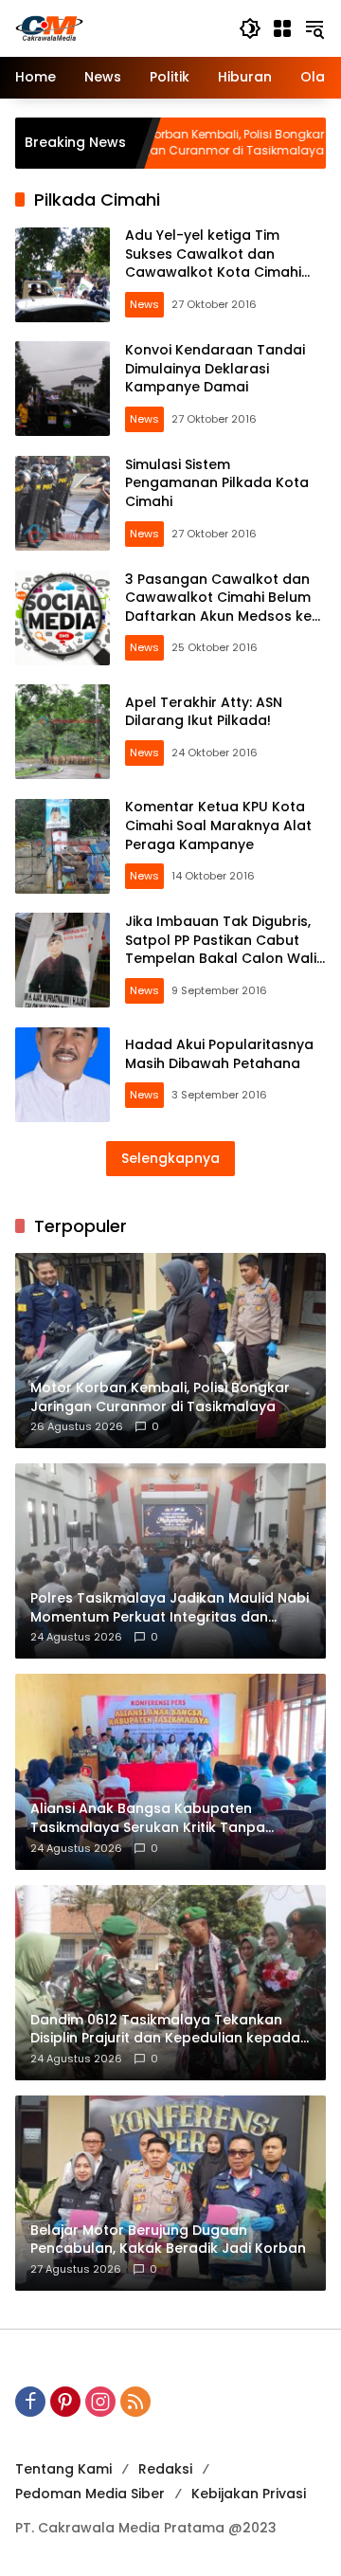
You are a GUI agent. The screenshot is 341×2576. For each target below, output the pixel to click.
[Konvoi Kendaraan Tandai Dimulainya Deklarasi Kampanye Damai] (63, 389)
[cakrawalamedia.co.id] (117, 27)
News (144, 304)
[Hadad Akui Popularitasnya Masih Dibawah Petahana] (63, 1075)
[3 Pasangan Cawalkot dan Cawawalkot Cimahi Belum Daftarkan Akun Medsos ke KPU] (63, 618)
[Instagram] (100, 2402)
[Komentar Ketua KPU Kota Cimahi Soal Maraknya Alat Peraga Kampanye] (63, 846)
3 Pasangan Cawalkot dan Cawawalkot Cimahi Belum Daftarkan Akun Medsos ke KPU (218, 607)
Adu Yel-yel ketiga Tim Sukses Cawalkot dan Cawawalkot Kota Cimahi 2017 (213, 263)
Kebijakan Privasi (249, 2494)
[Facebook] (30, 2402)
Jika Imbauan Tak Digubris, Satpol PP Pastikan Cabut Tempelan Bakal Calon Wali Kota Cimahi (221, 949)
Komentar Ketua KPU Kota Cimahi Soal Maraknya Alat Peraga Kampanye (218, 825)
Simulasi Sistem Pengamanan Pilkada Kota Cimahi (217, 483)
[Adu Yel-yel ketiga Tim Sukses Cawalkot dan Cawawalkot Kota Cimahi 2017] (63, 275)
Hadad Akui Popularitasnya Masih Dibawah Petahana (219, 1054)
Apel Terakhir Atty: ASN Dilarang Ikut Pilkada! (204, 712)
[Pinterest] (65, 2402)
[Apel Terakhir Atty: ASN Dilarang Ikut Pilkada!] (63, 732)
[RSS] (135, 2402)
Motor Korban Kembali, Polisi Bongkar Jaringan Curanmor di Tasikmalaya (164, 143)
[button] (250, 28)
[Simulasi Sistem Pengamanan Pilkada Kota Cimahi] (63, 503)
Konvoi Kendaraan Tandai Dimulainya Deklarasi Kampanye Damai (215, 368)
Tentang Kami (63, 2469)
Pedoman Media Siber (90, 2494)
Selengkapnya (170, 1158)
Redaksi (165, 2469)
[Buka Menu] (282, 28)
